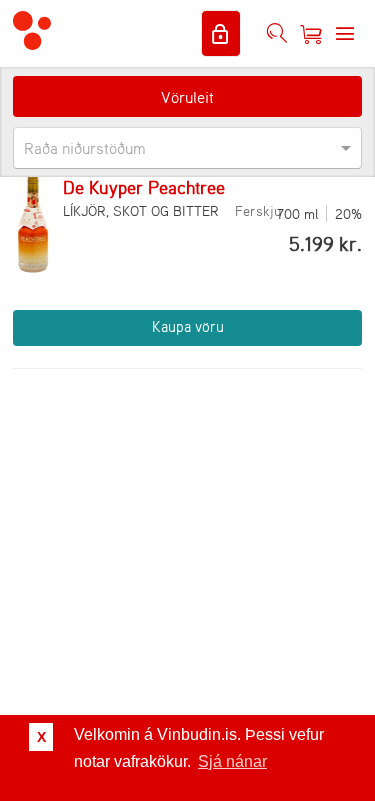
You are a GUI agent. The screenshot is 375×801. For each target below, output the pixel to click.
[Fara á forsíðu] (32, 33)
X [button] (41, 737)
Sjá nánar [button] (232, 761)
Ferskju (258, 210)
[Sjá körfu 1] (311, 34)
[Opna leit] (277, 34)
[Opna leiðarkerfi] (345, 34)
